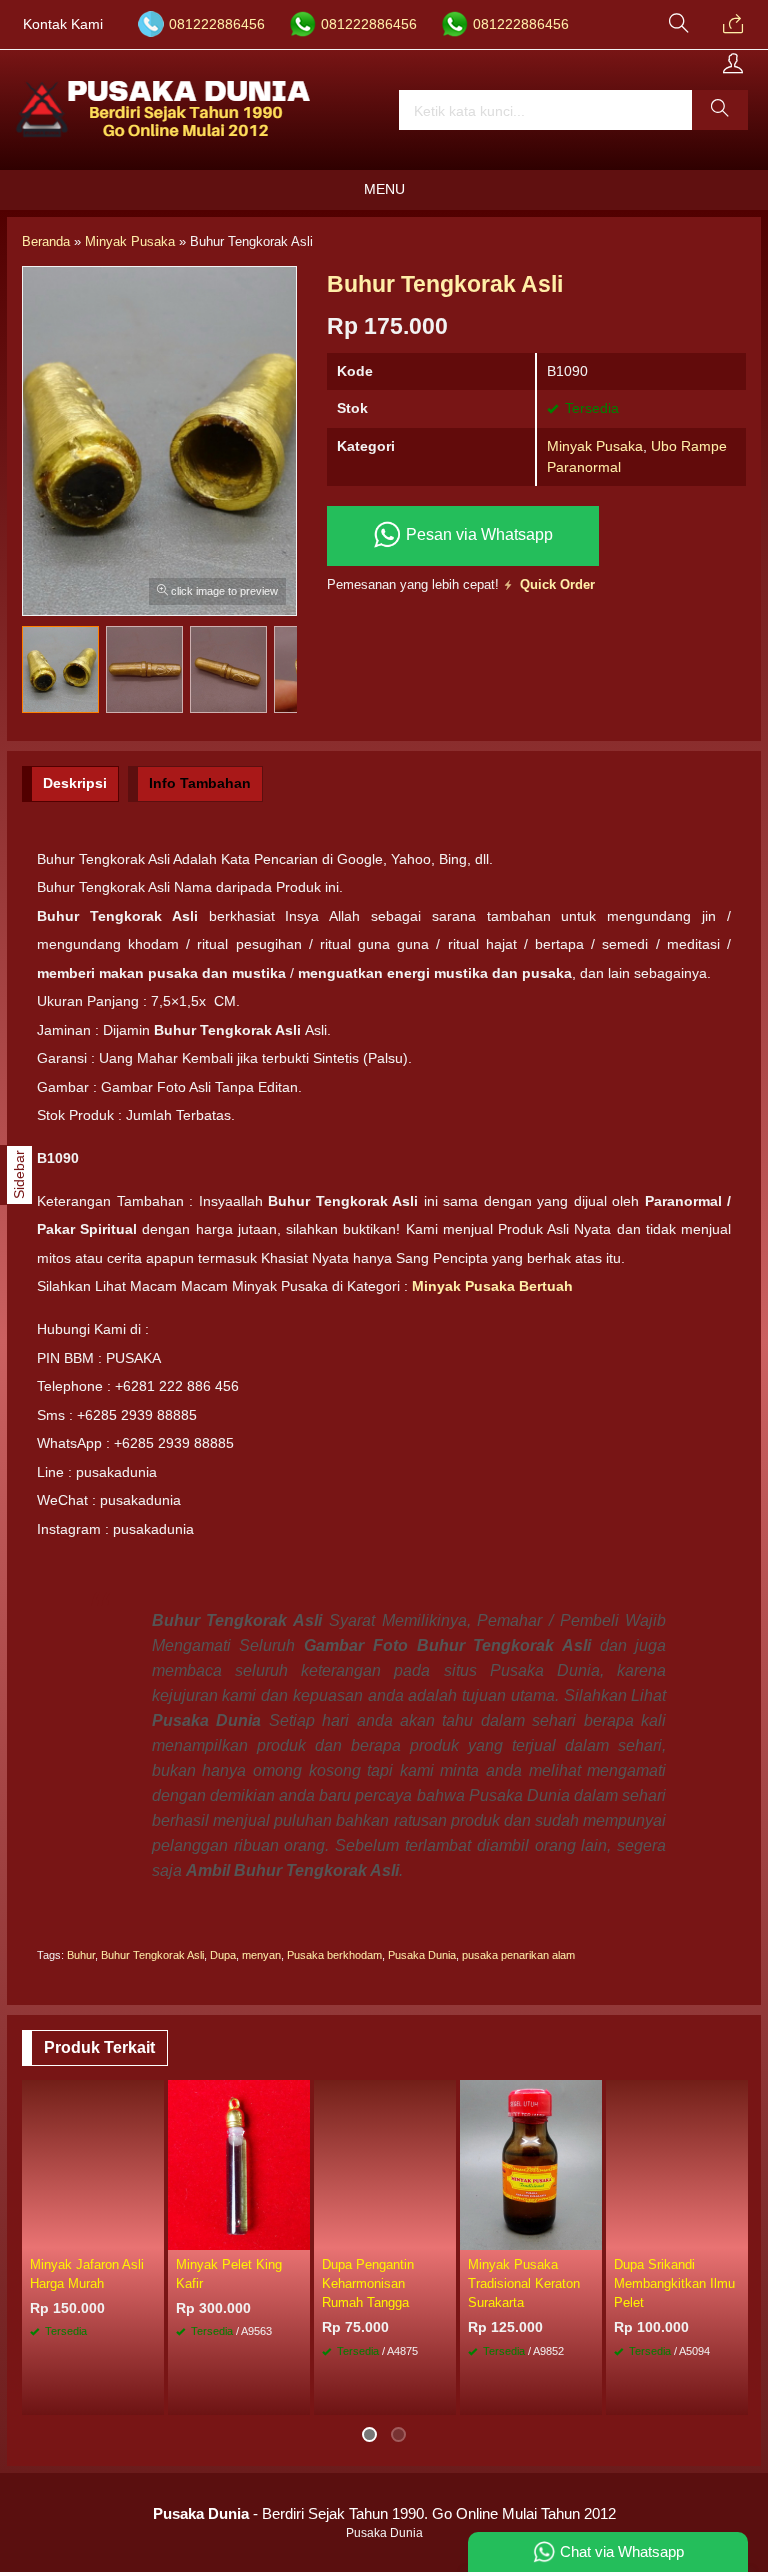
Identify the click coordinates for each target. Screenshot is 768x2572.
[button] (720, 110)
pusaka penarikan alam (518, 1955)
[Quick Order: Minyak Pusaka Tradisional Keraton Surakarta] (590, 2234)
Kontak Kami (63, 24)
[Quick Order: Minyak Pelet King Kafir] (298, 2234)
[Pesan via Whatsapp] (733, 25)
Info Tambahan (200, 783)
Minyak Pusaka (595, 446)
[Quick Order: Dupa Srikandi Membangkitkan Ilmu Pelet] (736, 2234)
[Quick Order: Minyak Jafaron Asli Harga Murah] (152, 2234)
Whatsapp (119, 2393)
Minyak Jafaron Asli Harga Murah (87, 2274)
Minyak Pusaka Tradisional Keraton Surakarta (524, 2283)
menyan (261, 1955)
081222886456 (217, 24)
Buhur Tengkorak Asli (152, 1955)
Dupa (223, 1955)
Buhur (81, 1955)
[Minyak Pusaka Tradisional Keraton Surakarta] (531, 2163)
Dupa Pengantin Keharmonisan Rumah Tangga (368, 2283)
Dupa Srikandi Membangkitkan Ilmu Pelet (674, 2283)
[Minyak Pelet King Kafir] (239, 2163)
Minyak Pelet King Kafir (229, 2274)
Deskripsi (75, 783)
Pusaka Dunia (422, 1955)
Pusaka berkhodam (334, 1955)
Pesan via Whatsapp (477, 534)
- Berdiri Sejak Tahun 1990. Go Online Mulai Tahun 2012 (384, 2513)
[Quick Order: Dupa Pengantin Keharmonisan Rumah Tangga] (444, 2234)
